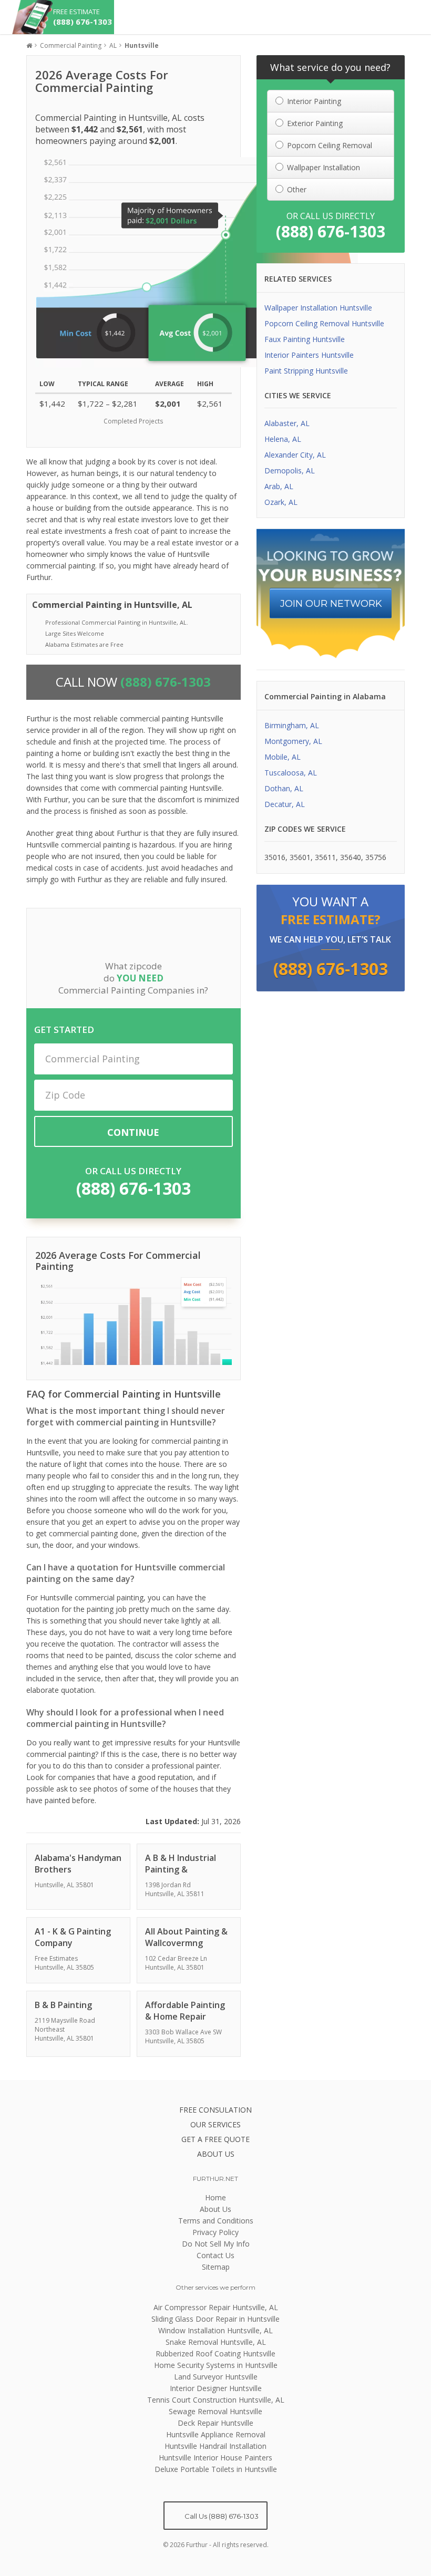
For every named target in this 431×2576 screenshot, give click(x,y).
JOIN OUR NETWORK (331, 604)
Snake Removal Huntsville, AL (216, 2342)
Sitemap (216, 2267)
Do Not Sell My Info (216, 2244)
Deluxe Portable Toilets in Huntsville (216, 2469)
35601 (300, 857)
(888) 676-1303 (134, 1188)
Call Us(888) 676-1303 (221, 2516)
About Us (215, 2209)
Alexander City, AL (295, 455)
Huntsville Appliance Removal (216, 2434)
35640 (351, 857)
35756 (376, 857)
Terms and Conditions (216, 2221)
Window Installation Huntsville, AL (215, 2330)
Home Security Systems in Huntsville (216, 2365)
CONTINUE (133, 1132)
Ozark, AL (281, 502)
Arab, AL (279, 486)
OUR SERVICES (215, 2124)
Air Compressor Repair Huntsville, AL (216, 2307)
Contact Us (215, 2255)
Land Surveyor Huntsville (216, 2377)
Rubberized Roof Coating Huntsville (215, 2353)
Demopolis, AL (290, 470)
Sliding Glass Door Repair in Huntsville (215, 2319)
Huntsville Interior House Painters (215, 2458)
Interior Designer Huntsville (216, 2388)
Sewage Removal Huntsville (215, 2411)
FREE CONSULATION (215, 2110)
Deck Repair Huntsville (215, 2423)
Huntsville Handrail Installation (215, 2446)
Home (215, 2197)
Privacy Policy (215, 2232)
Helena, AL (283, 439)
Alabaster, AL (287, 423)
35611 (325, 857)
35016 (275, 857)
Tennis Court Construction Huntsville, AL (216, 2400)
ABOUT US (216, 2154)
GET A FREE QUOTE (215, 2139)
